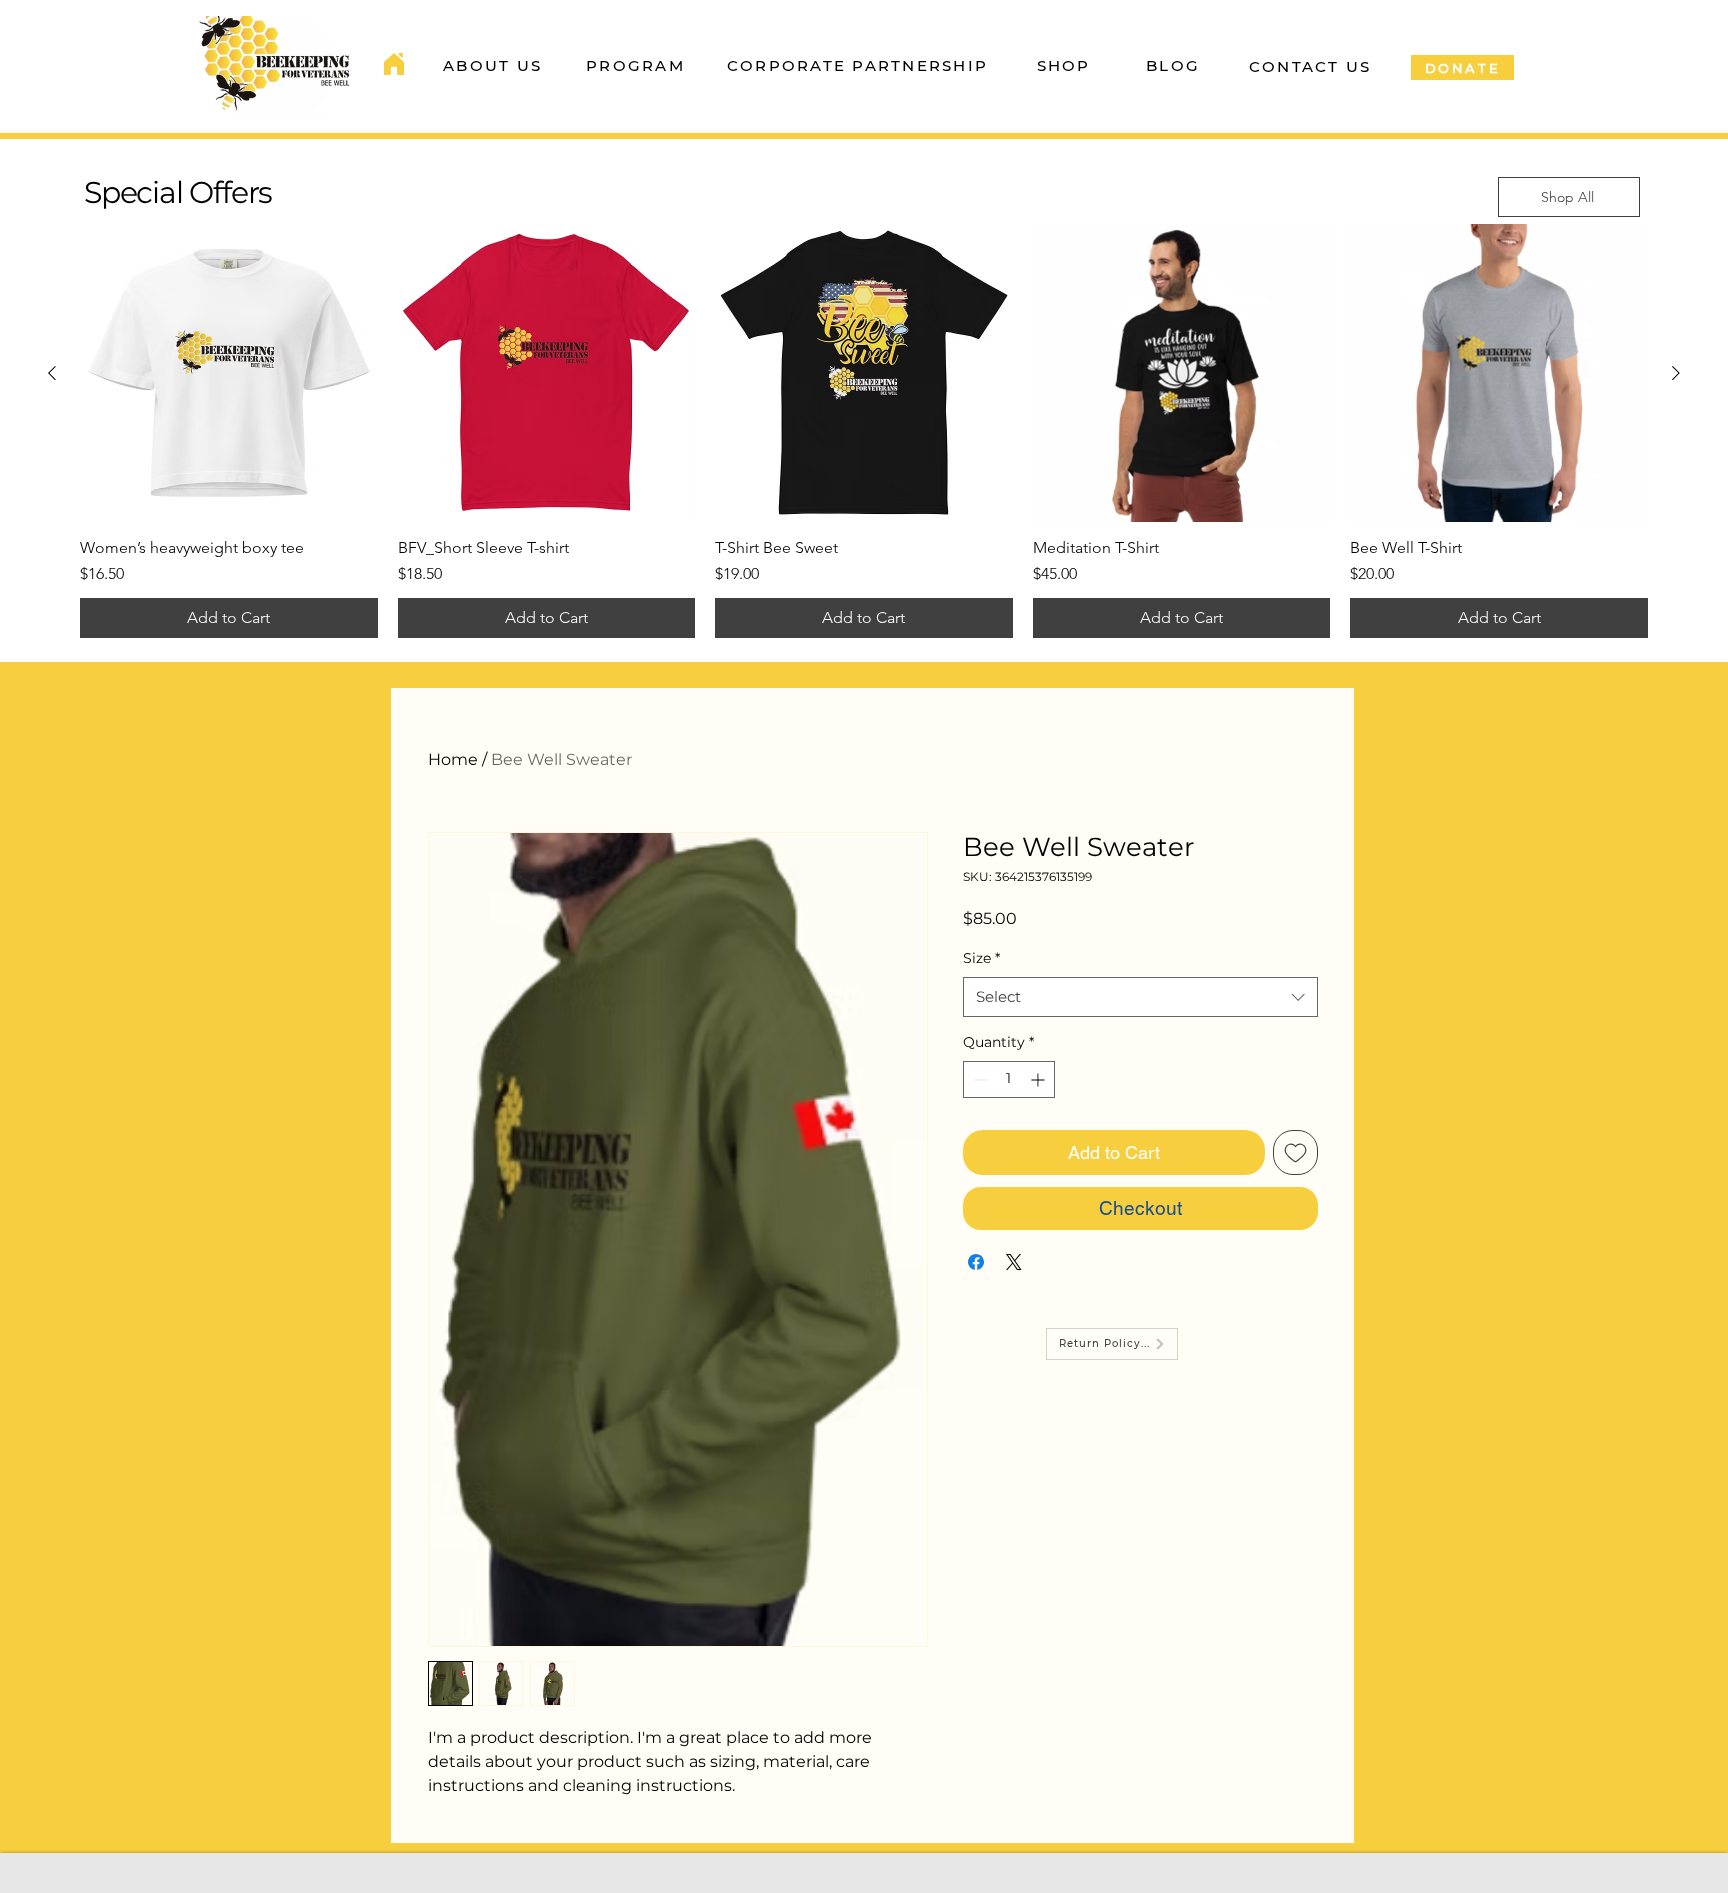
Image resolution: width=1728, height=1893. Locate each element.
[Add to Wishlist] (1295, 1152)
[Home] (394, 63)
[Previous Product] (52, 373)
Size (981, 958)
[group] (864, 431)
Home (453, 759)
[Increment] (1039, 1079)
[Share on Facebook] (976, 1262)
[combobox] (1140, 997)
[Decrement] (978, 1079)
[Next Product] (1676, 373)
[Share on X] (1014, 1262)
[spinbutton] (1009, 1079)
